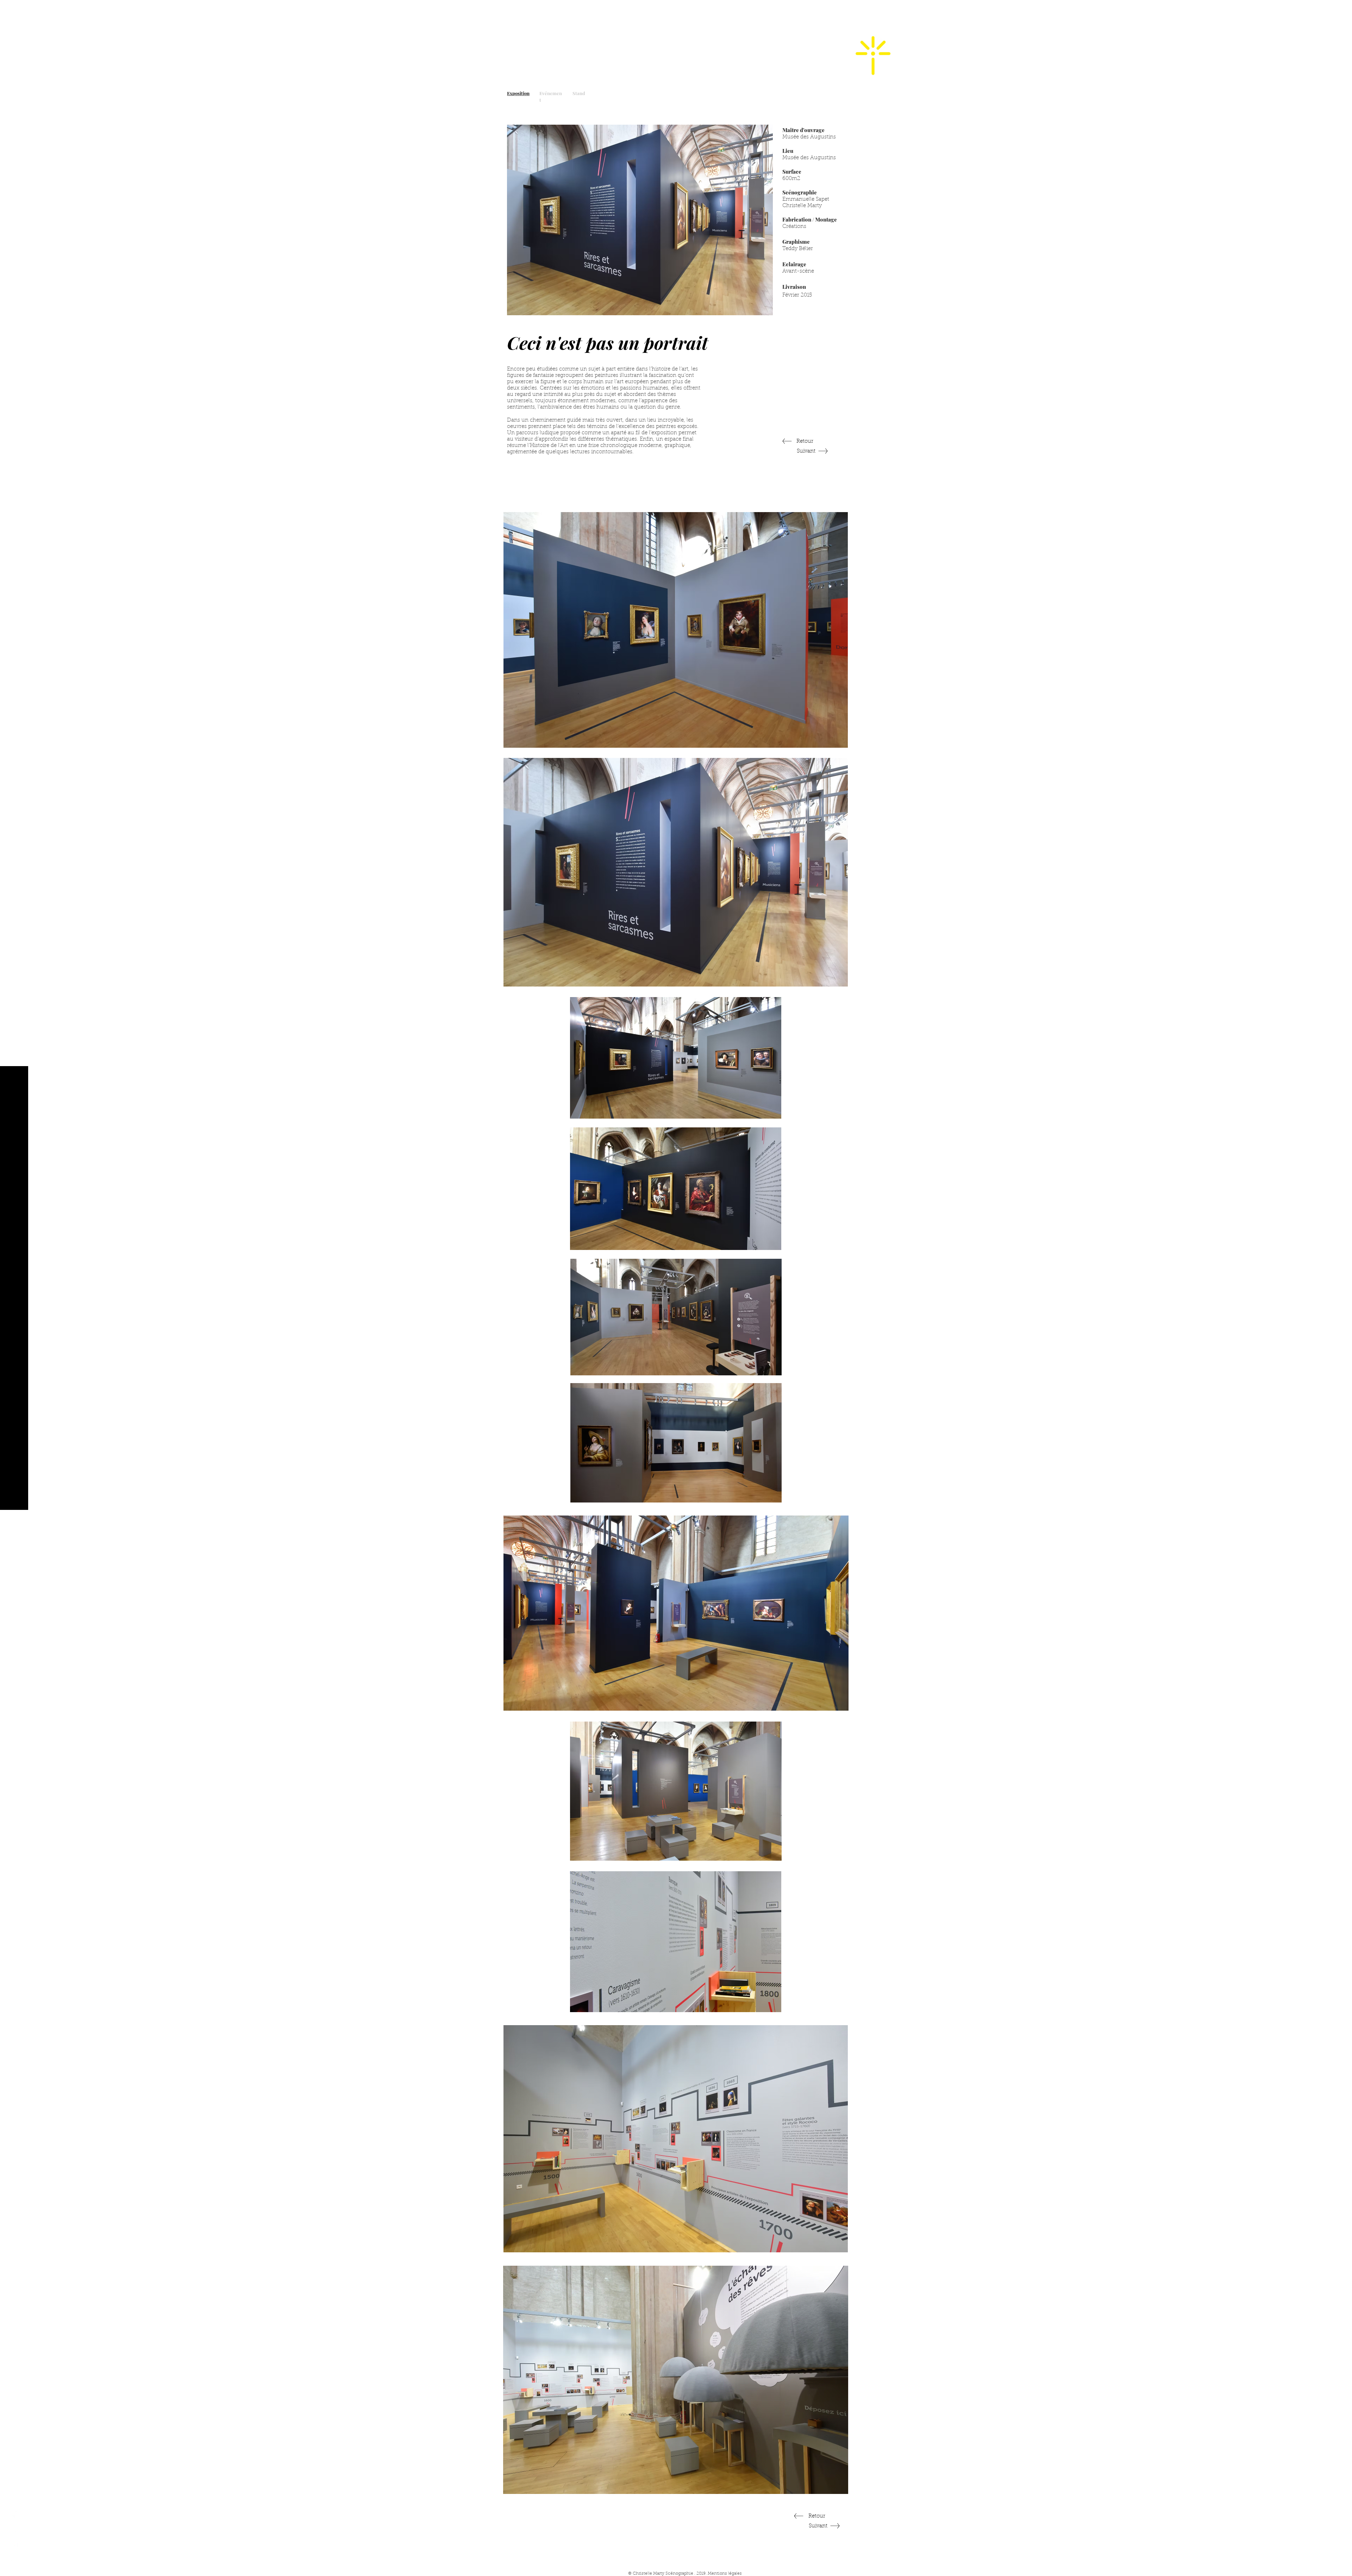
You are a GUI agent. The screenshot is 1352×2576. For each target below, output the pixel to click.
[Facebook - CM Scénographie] (14, 2514)
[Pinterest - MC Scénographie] (14, 2559)
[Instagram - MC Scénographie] (14, 2529)
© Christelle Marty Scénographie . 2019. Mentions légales (685, 2574)
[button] (14, 10)
